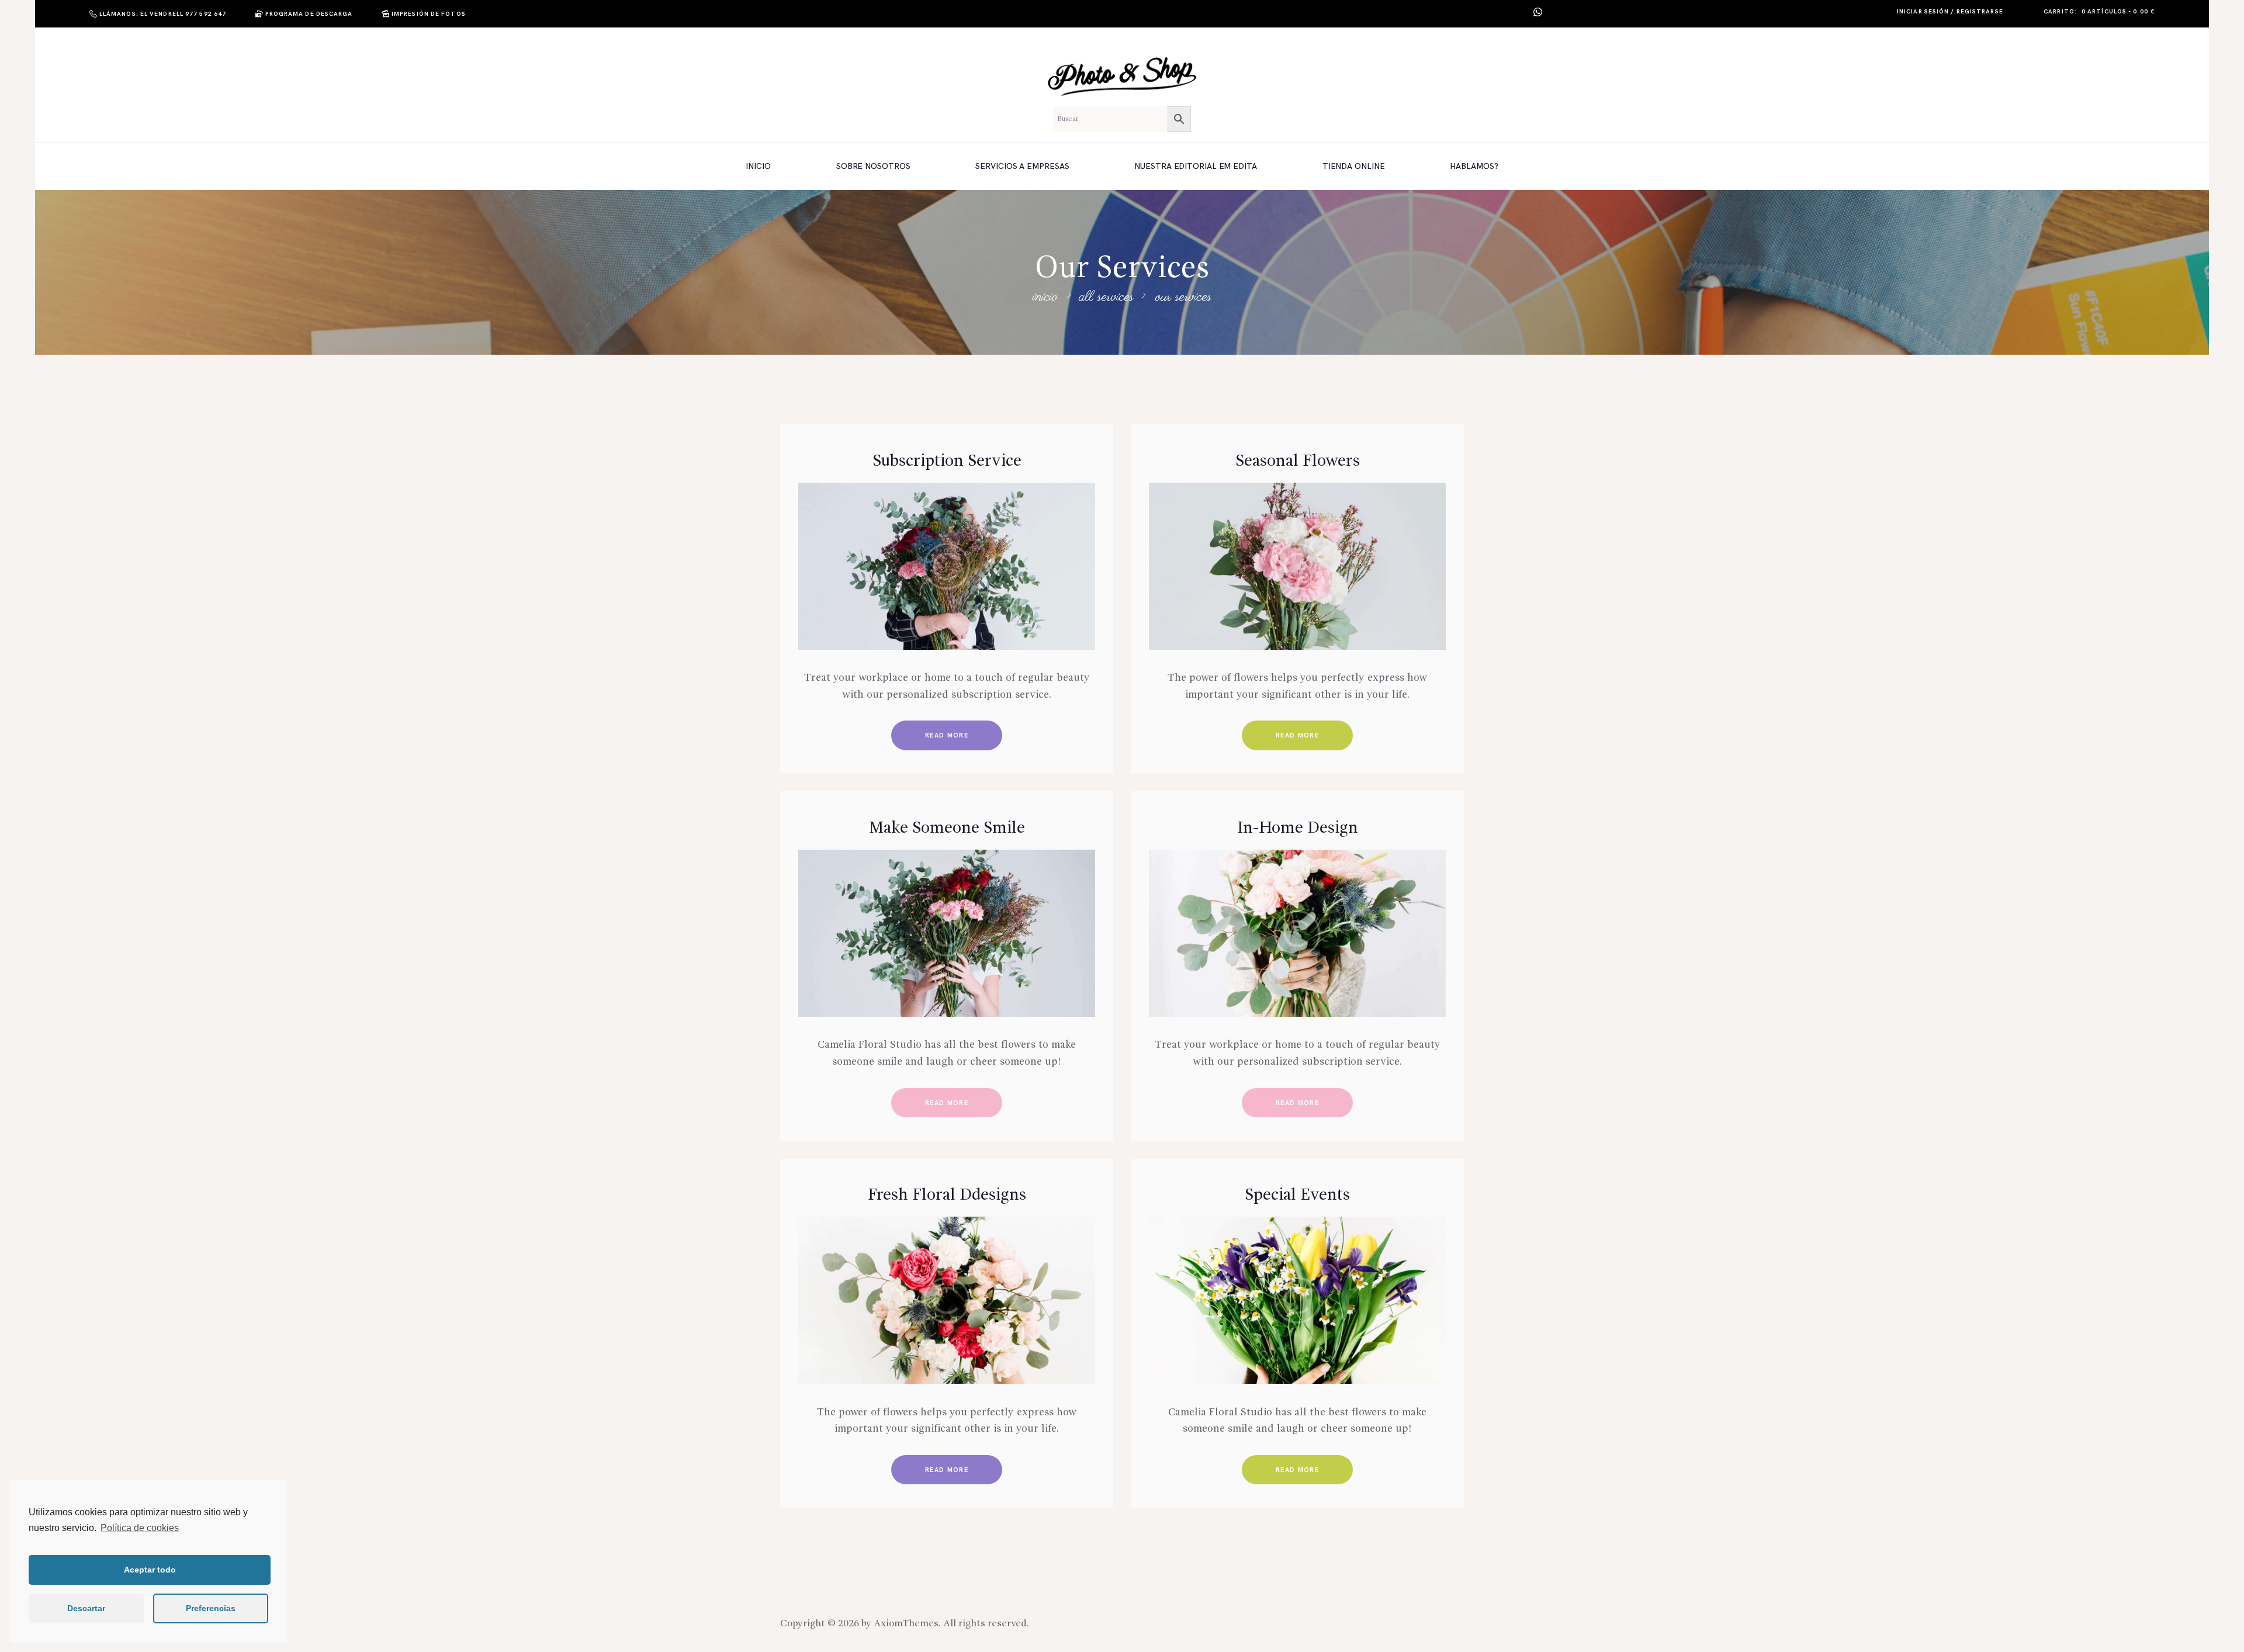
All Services (1107, 297)
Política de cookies (140, 1528)
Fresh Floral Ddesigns (947, 1196)
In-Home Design (1298, 829)
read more (947, 735)
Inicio (1045, 297)
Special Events (1297, 1196)
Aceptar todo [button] (150, 1570)
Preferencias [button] (211, 1608)
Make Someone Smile (947, 829)
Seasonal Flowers (1298, 462)
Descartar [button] (86, 1608)
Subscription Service (947, 462)
